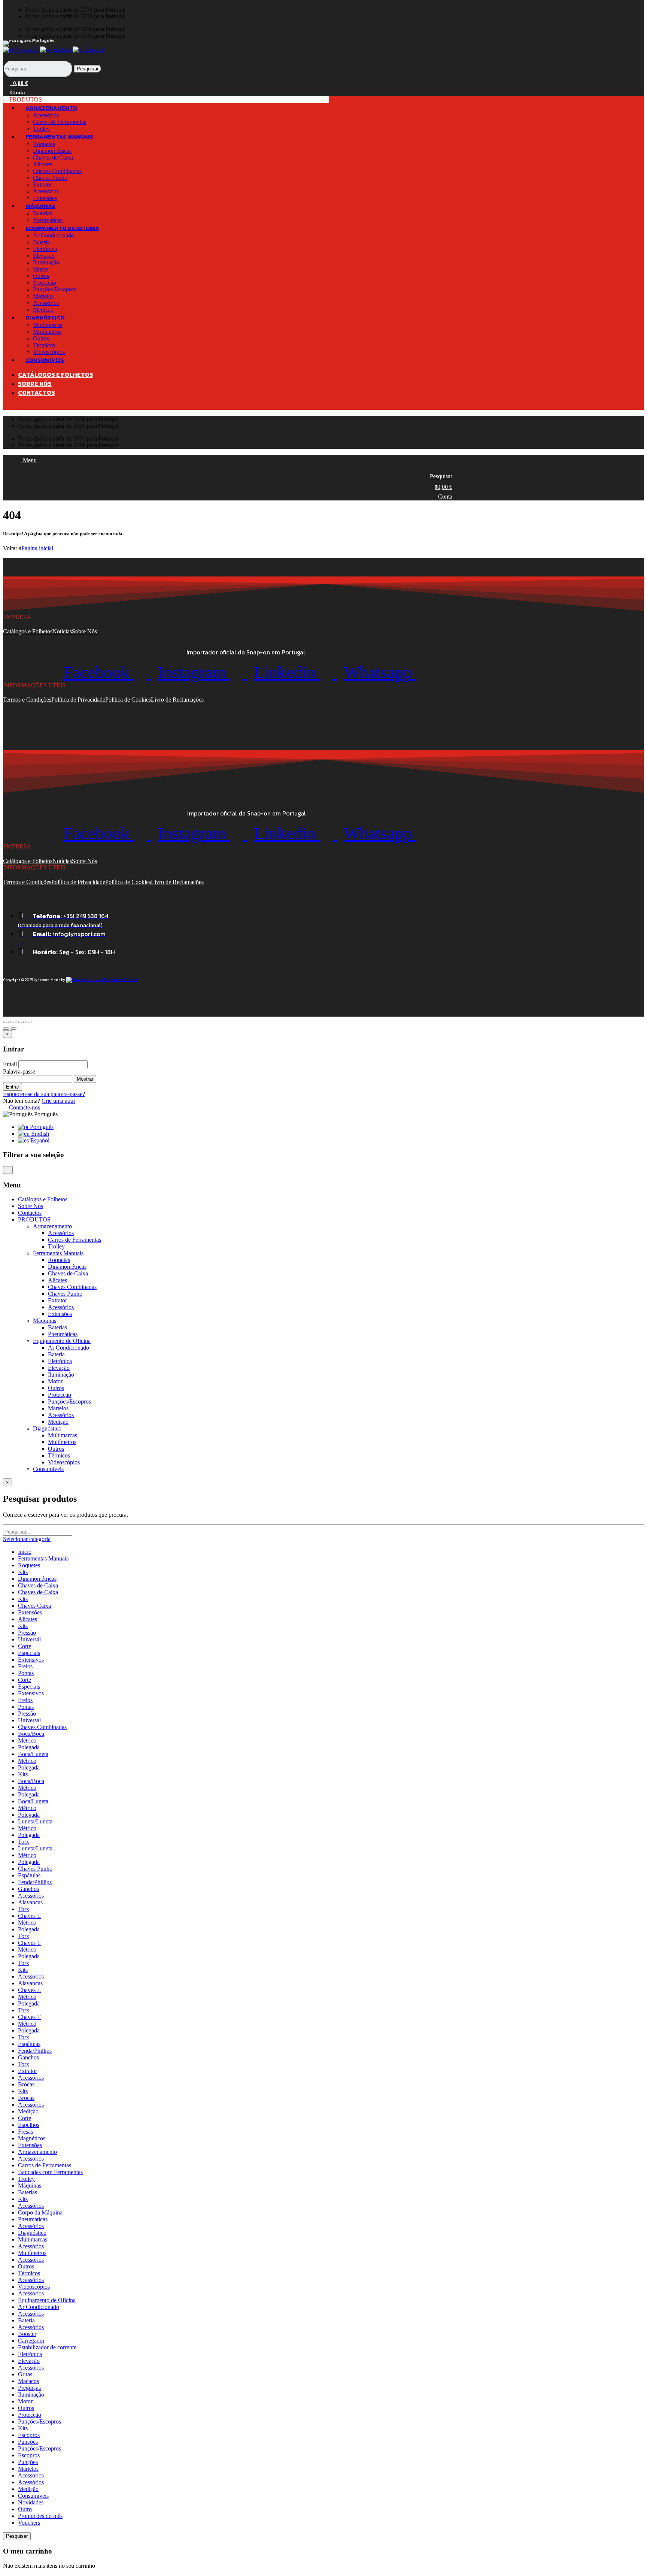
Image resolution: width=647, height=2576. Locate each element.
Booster (27, 2334)
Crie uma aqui (58, 1101)
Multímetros (47, 332)
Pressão (27, 1633)
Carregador (31, 2341)
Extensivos (31, 1660)
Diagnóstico (32, 2233)
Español (94, 50)
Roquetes (44, 144)
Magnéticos (32, 2138)
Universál (29, 1639)
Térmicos (44, 345)
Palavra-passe (19, 1071)
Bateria (41, 242)
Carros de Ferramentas (60, 122)
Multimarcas (48, 325)
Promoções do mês (40, 2516)
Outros (41, 276)
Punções (28, 2442)
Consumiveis (33, 2496)
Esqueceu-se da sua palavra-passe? (44, 1094)
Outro (25, 2509)
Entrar (13, 1087)
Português (27, 50)
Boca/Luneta (33, 1754)
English (62, 50)
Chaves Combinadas (57, 171)
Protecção (45, 283)
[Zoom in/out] (28, 1022)
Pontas (26, 1673)
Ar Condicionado (54, 235)
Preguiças (29, 2388)
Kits (23, 1572)
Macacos (28, 2381)
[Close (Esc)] (6, 1022)
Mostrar (85, 1079)
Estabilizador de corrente (47, 2347)
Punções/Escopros (54, 289)
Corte (25, 1646)
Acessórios (46, 115)
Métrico (27, 1740)
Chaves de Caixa (53, 158)
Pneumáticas (63, 1334)
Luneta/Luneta (35, 1821)
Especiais (29, 1653)
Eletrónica (45, 249)
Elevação (44, 256)
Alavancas (30, 1902)
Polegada (29, 1747)
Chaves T (29, 1943)
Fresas (25, 2132)
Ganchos (28, 1889)
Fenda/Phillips (35, 1882)
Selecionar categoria (27, 1539)
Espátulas (29, 1875)
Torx (24, 1842)
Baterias (42, 213)
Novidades (31, 2502)
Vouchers (29, 2523)
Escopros (29, 2435)
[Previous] (6, 1029)
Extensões (60, 1314)
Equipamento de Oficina (47, 2300)
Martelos (43, 296)
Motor (40, 269)
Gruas (25, 2374)
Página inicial (37, 548)
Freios (25, 1666)
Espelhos (29, 2125)
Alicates (42, 164)
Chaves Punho (50, 178)
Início (25, 1552)
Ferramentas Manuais (43, 1558)
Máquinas (30, 2185)
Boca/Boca (31, 1734)
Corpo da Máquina (40, 2212)
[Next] (13, 1029)
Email (10, 1064)
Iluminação (46, 262)
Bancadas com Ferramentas (50, 2172)
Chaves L (29, 1916)
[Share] (13, 1022)
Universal (29, 1720)
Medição (58, 1422)
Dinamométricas (52, 151)
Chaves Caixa (34, 1606)
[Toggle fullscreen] (21, 1022)
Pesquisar (88, 69)
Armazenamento (37, 2152)
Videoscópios (64, 1462)
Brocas (26, 2084)
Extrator (42, 184)
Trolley (56, 1246)
